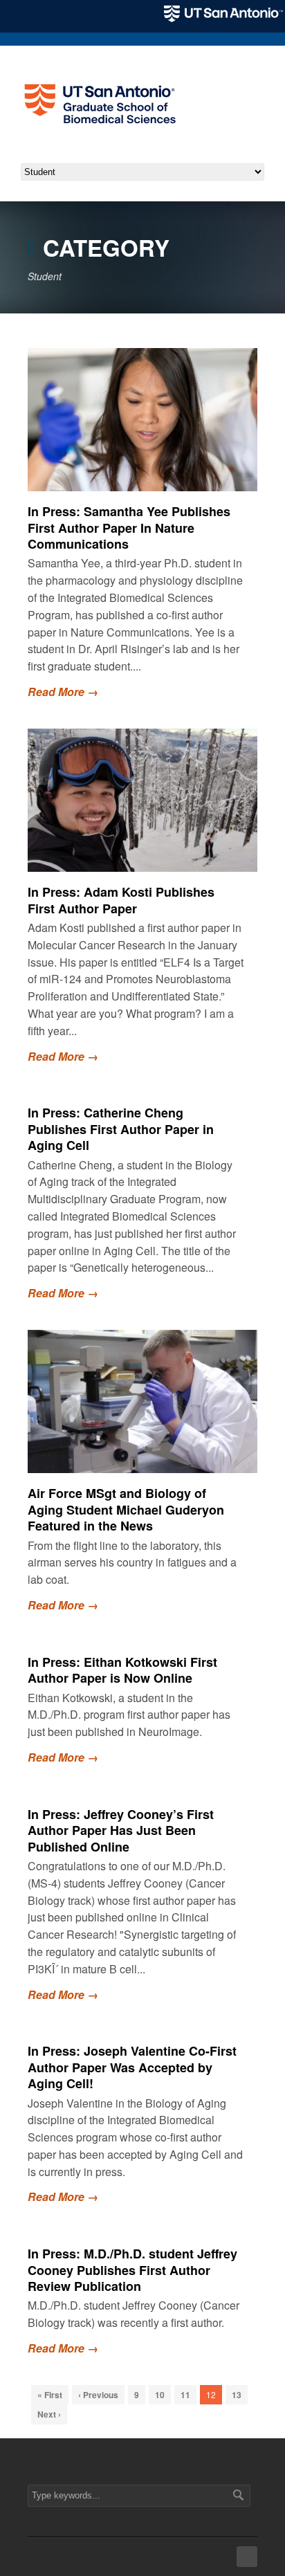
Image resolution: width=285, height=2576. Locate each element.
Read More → (63, 692)
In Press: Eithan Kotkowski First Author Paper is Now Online (122, 1670)
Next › (49, 2414)
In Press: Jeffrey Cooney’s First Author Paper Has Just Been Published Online (121, 1830)
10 (160, 2395)
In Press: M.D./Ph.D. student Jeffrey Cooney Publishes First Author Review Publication (132, 2270)
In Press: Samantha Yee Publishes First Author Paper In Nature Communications (129, 528)
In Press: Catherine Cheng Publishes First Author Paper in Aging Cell (121, 1129)
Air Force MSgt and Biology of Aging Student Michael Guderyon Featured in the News (126, 1509)
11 (185, 2395)
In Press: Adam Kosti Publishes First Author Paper (121, 900)
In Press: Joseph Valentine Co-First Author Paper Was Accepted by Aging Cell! (132, 2067)
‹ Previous (98, 2395)
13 (237, 2395)
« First (50, 2395)
